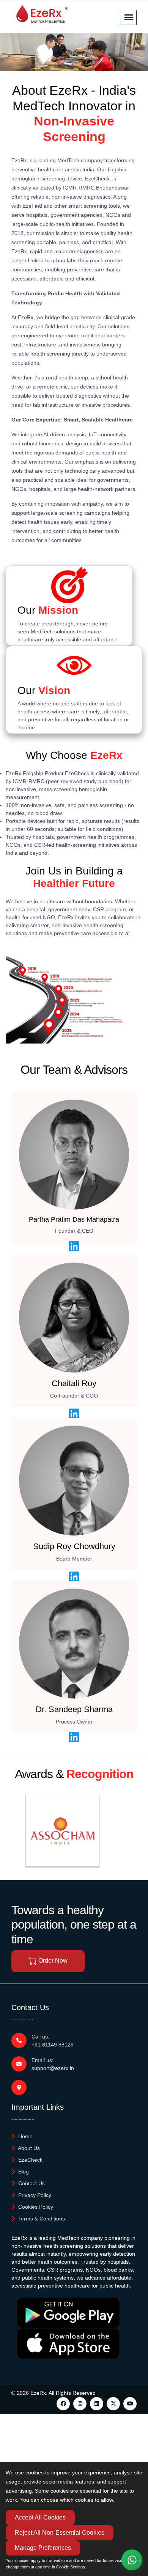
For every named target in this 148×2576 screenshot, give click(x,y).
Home (25, 2136)
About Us (28, 2148)
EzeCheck (30, 2160)
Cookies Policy (35, 2207)
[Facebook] (63, 2404)
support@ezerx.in (53, 2068)
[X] (113, 2404)
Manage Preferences (43, 2548)
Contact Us (31, 2183)
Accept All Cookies (40, 2517)
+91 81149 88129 (53, 2045)
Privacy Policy (34, 2195)
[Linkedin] (97, 2404)
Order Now (52, 1961)
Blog (23, 2172)
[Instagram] (80, 2404)
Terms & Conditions (41, 2219)
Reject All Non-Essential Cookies (60, 2533)
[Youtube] (130, 2404)
